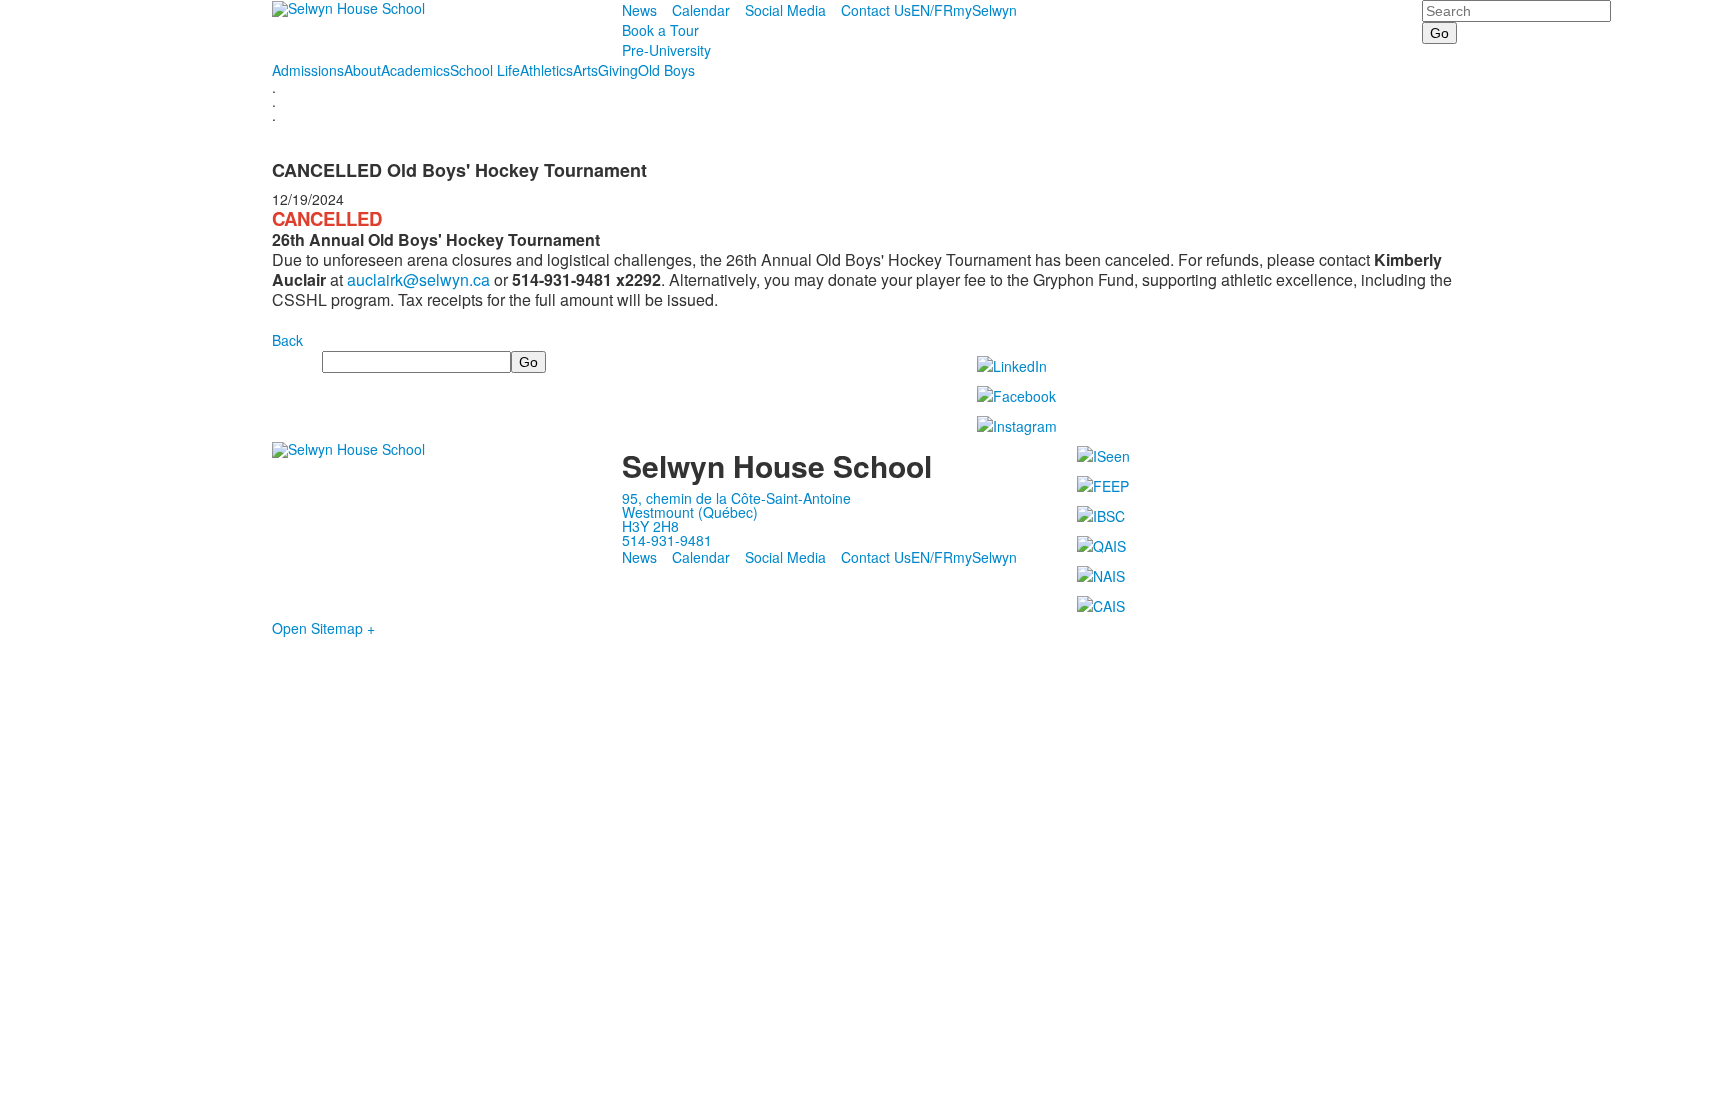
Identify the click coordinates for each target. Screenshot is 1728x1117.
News (639, 10)
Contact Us (876, 10)
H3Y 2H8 (650, 526)
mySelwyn (985, 10)
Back (287, 340)
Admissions (308, 70)
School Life (485, 70)
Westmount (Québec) (690, 512)
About (362, 70)
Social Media (785, 10)
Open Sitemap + (323, 628)
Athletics (546, 70)
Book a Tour (660, 30)
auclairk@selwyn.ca (418, 279)
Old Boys (666, 70)
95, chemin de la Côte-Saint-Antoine (736, 498)
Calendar (701, 10)
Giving (618, 70)
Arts (585, 70)
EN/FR (932, 10)
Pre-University (666, 50)
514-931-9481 (667, 540)
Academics (415, 70)
